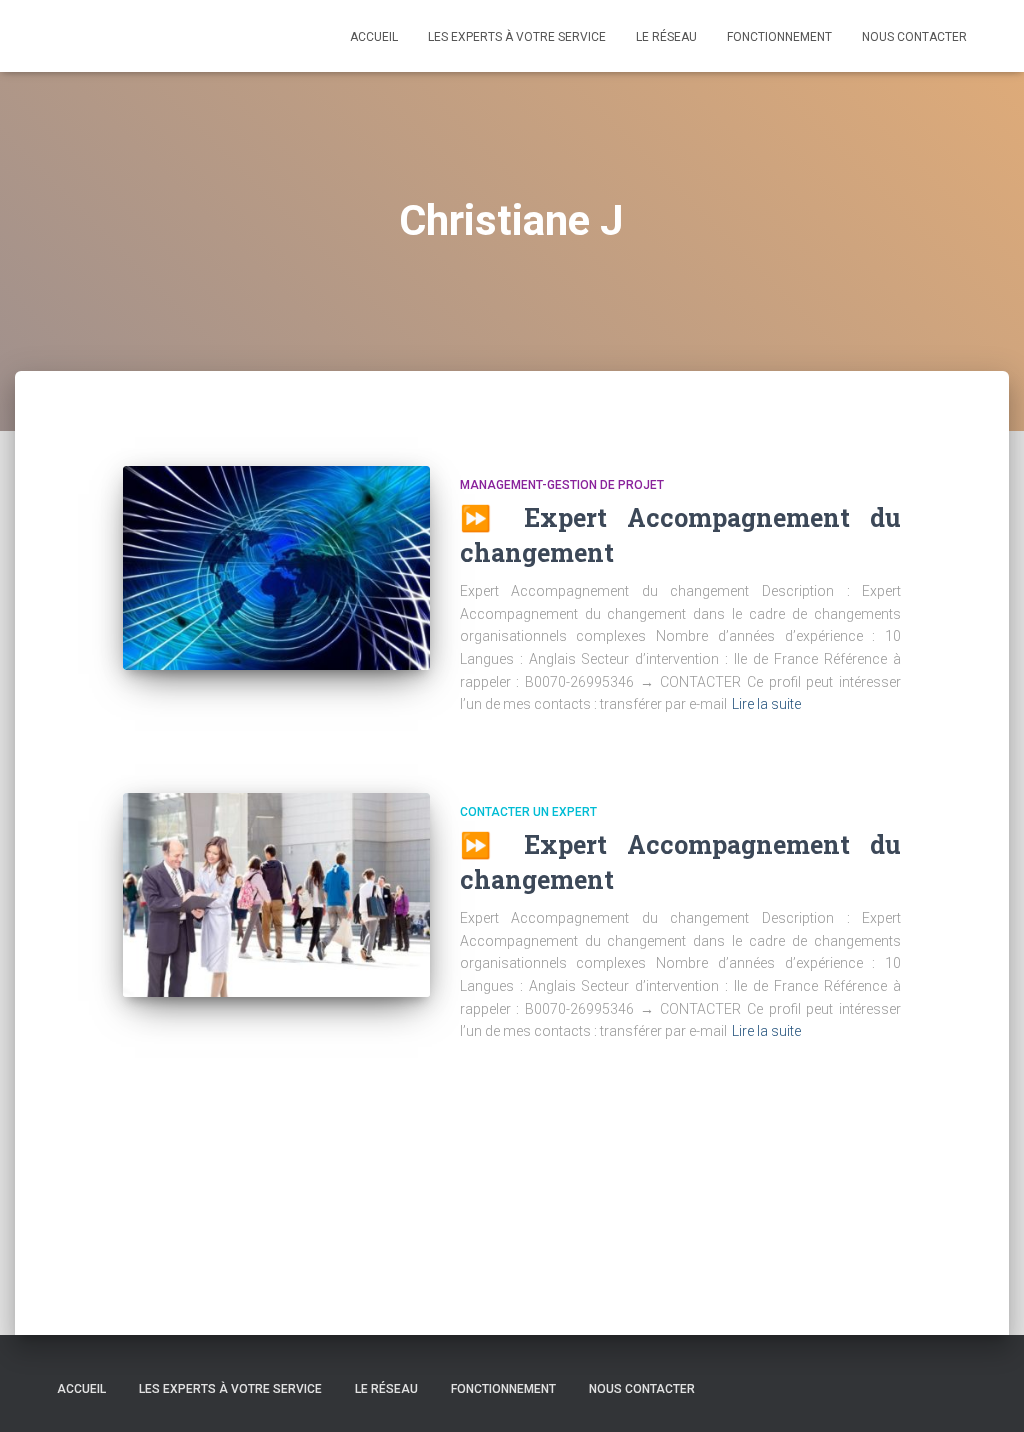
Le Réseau (666, 37)
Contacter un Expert (528, 812)
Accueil (374, 37)
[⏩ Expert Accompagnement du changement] (276, 568)
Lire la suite (766, 704)
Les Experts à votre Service (517, 37)
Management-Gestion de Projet (562, 485)
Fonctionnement (779, 37)
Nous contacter (914, 37)
